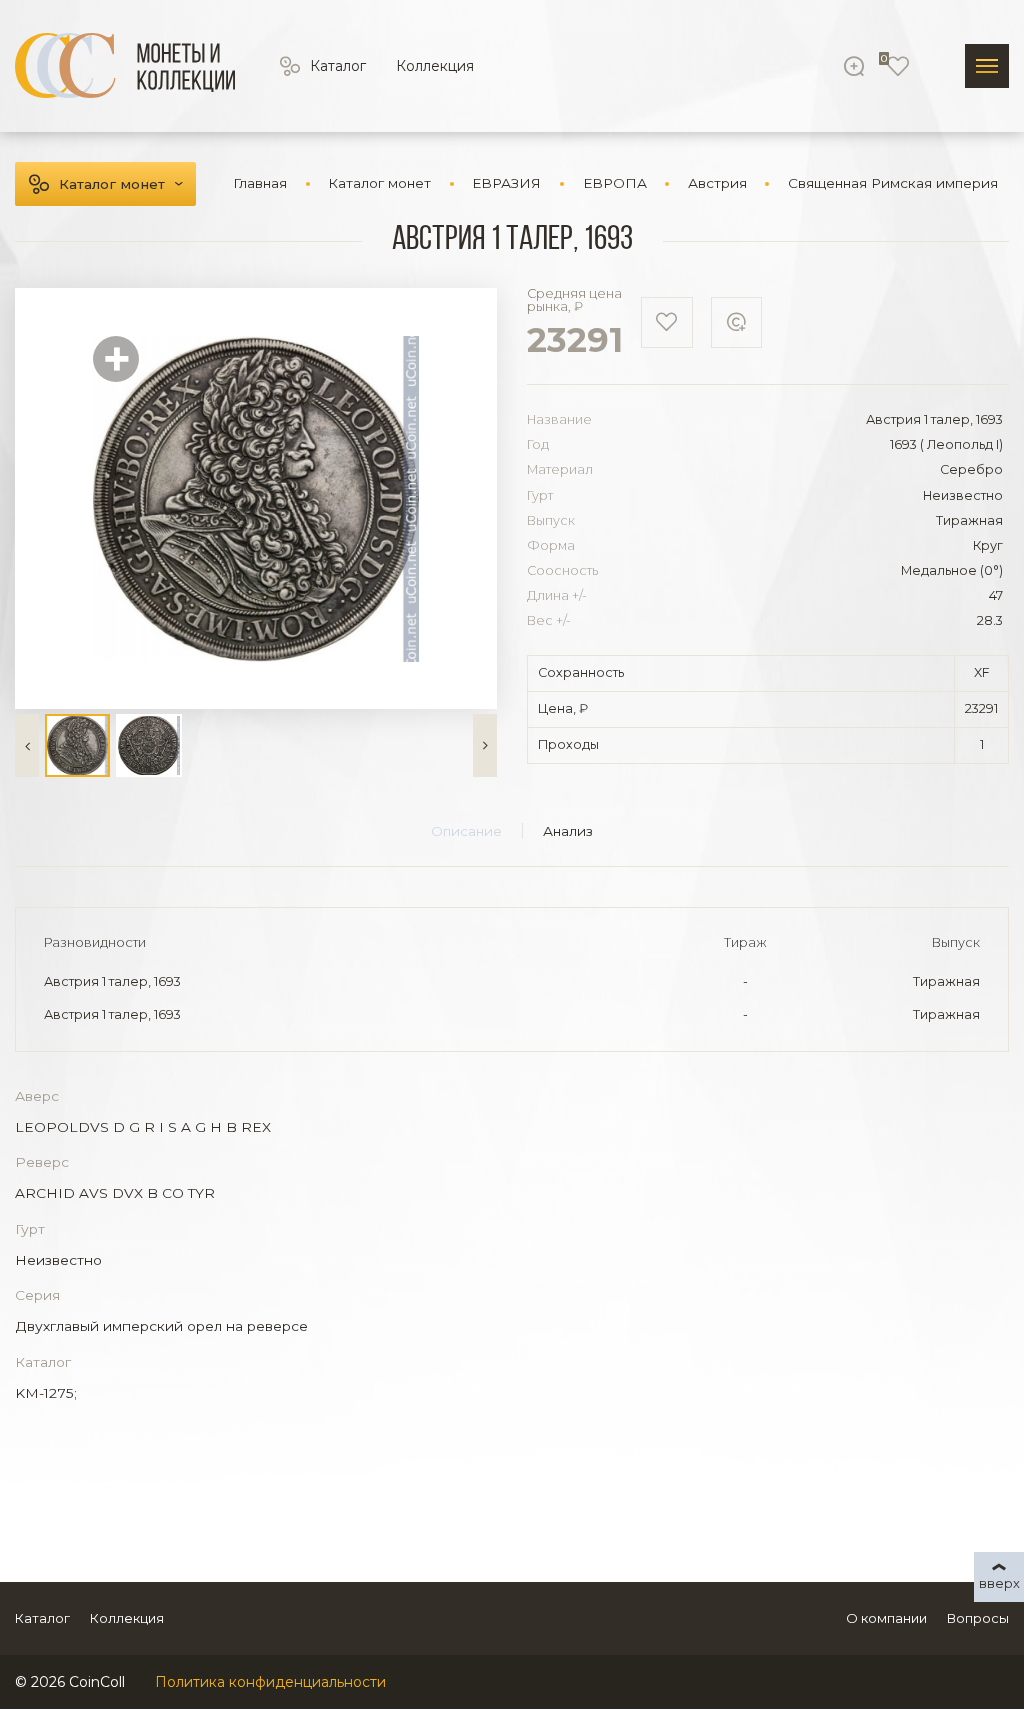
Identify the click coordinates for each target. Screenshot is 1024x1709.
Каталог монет (112, 184)
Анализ (568, 831)
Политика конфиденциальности (270, 1682)
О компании (886, 1618)
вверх (999, 1583)
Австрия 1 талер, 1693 (112, 981)
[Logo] (125, 65)
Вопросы (978, 1618)
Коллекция (435, 66)
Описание (466, 831)
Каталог (338, 66)
